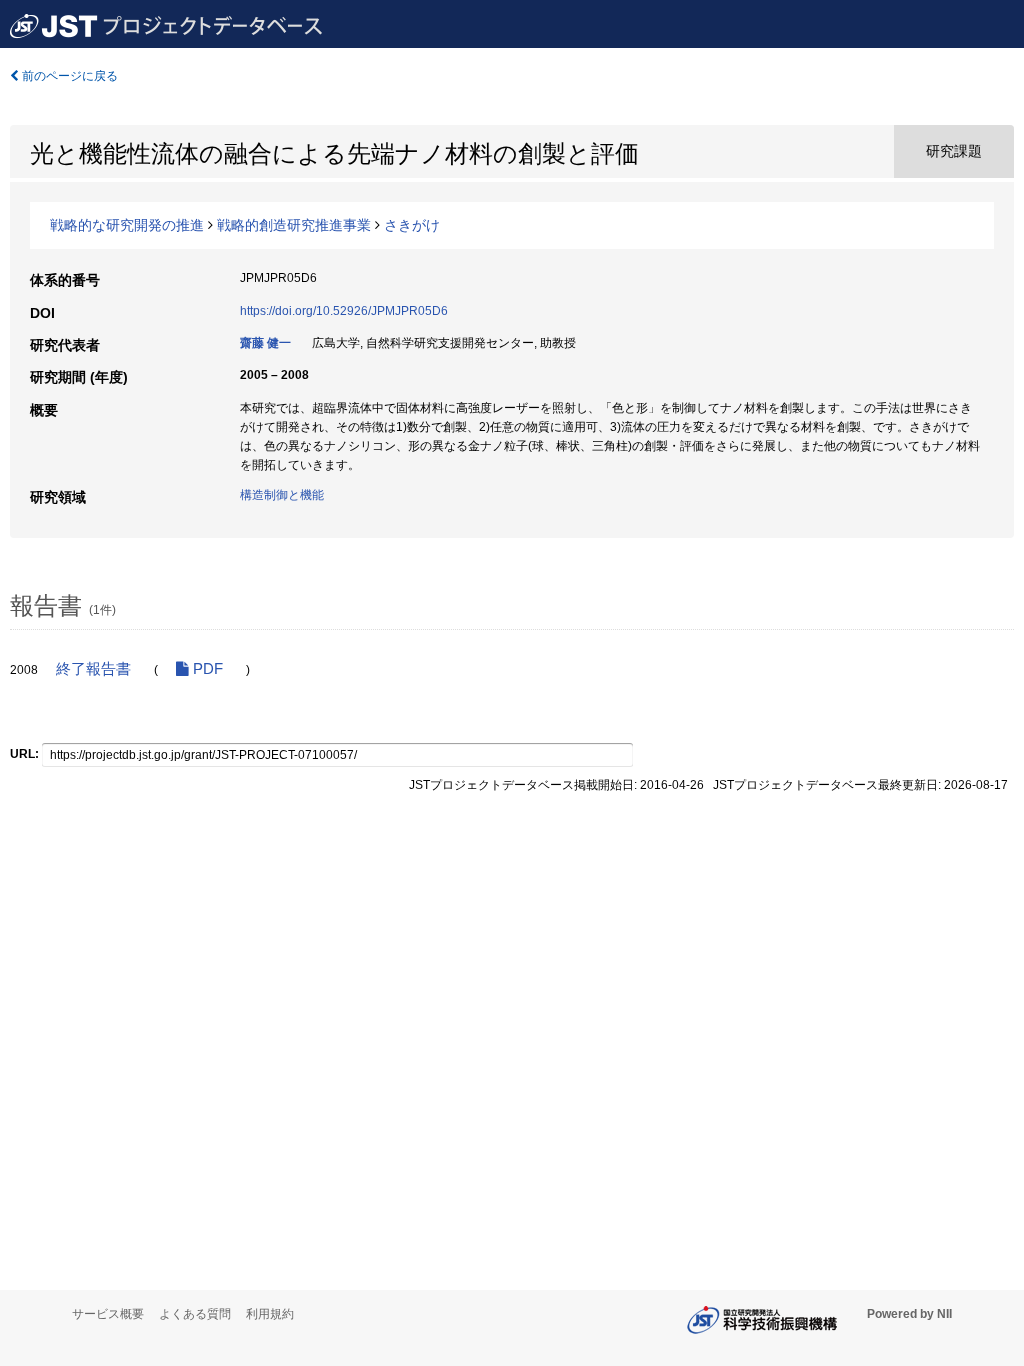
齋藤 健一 (265, 343)
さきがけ (412, 225)
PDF (206, 669)
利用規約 (270, 1314)
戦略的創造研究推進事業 (294, 225)
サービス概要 (108, 1314)
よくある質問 (195, 1314)
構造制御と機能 (282, 495)
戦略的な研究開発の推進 (127, 225)
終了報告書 (93, 669)
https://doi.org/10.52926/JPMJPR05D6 (344, 311)
